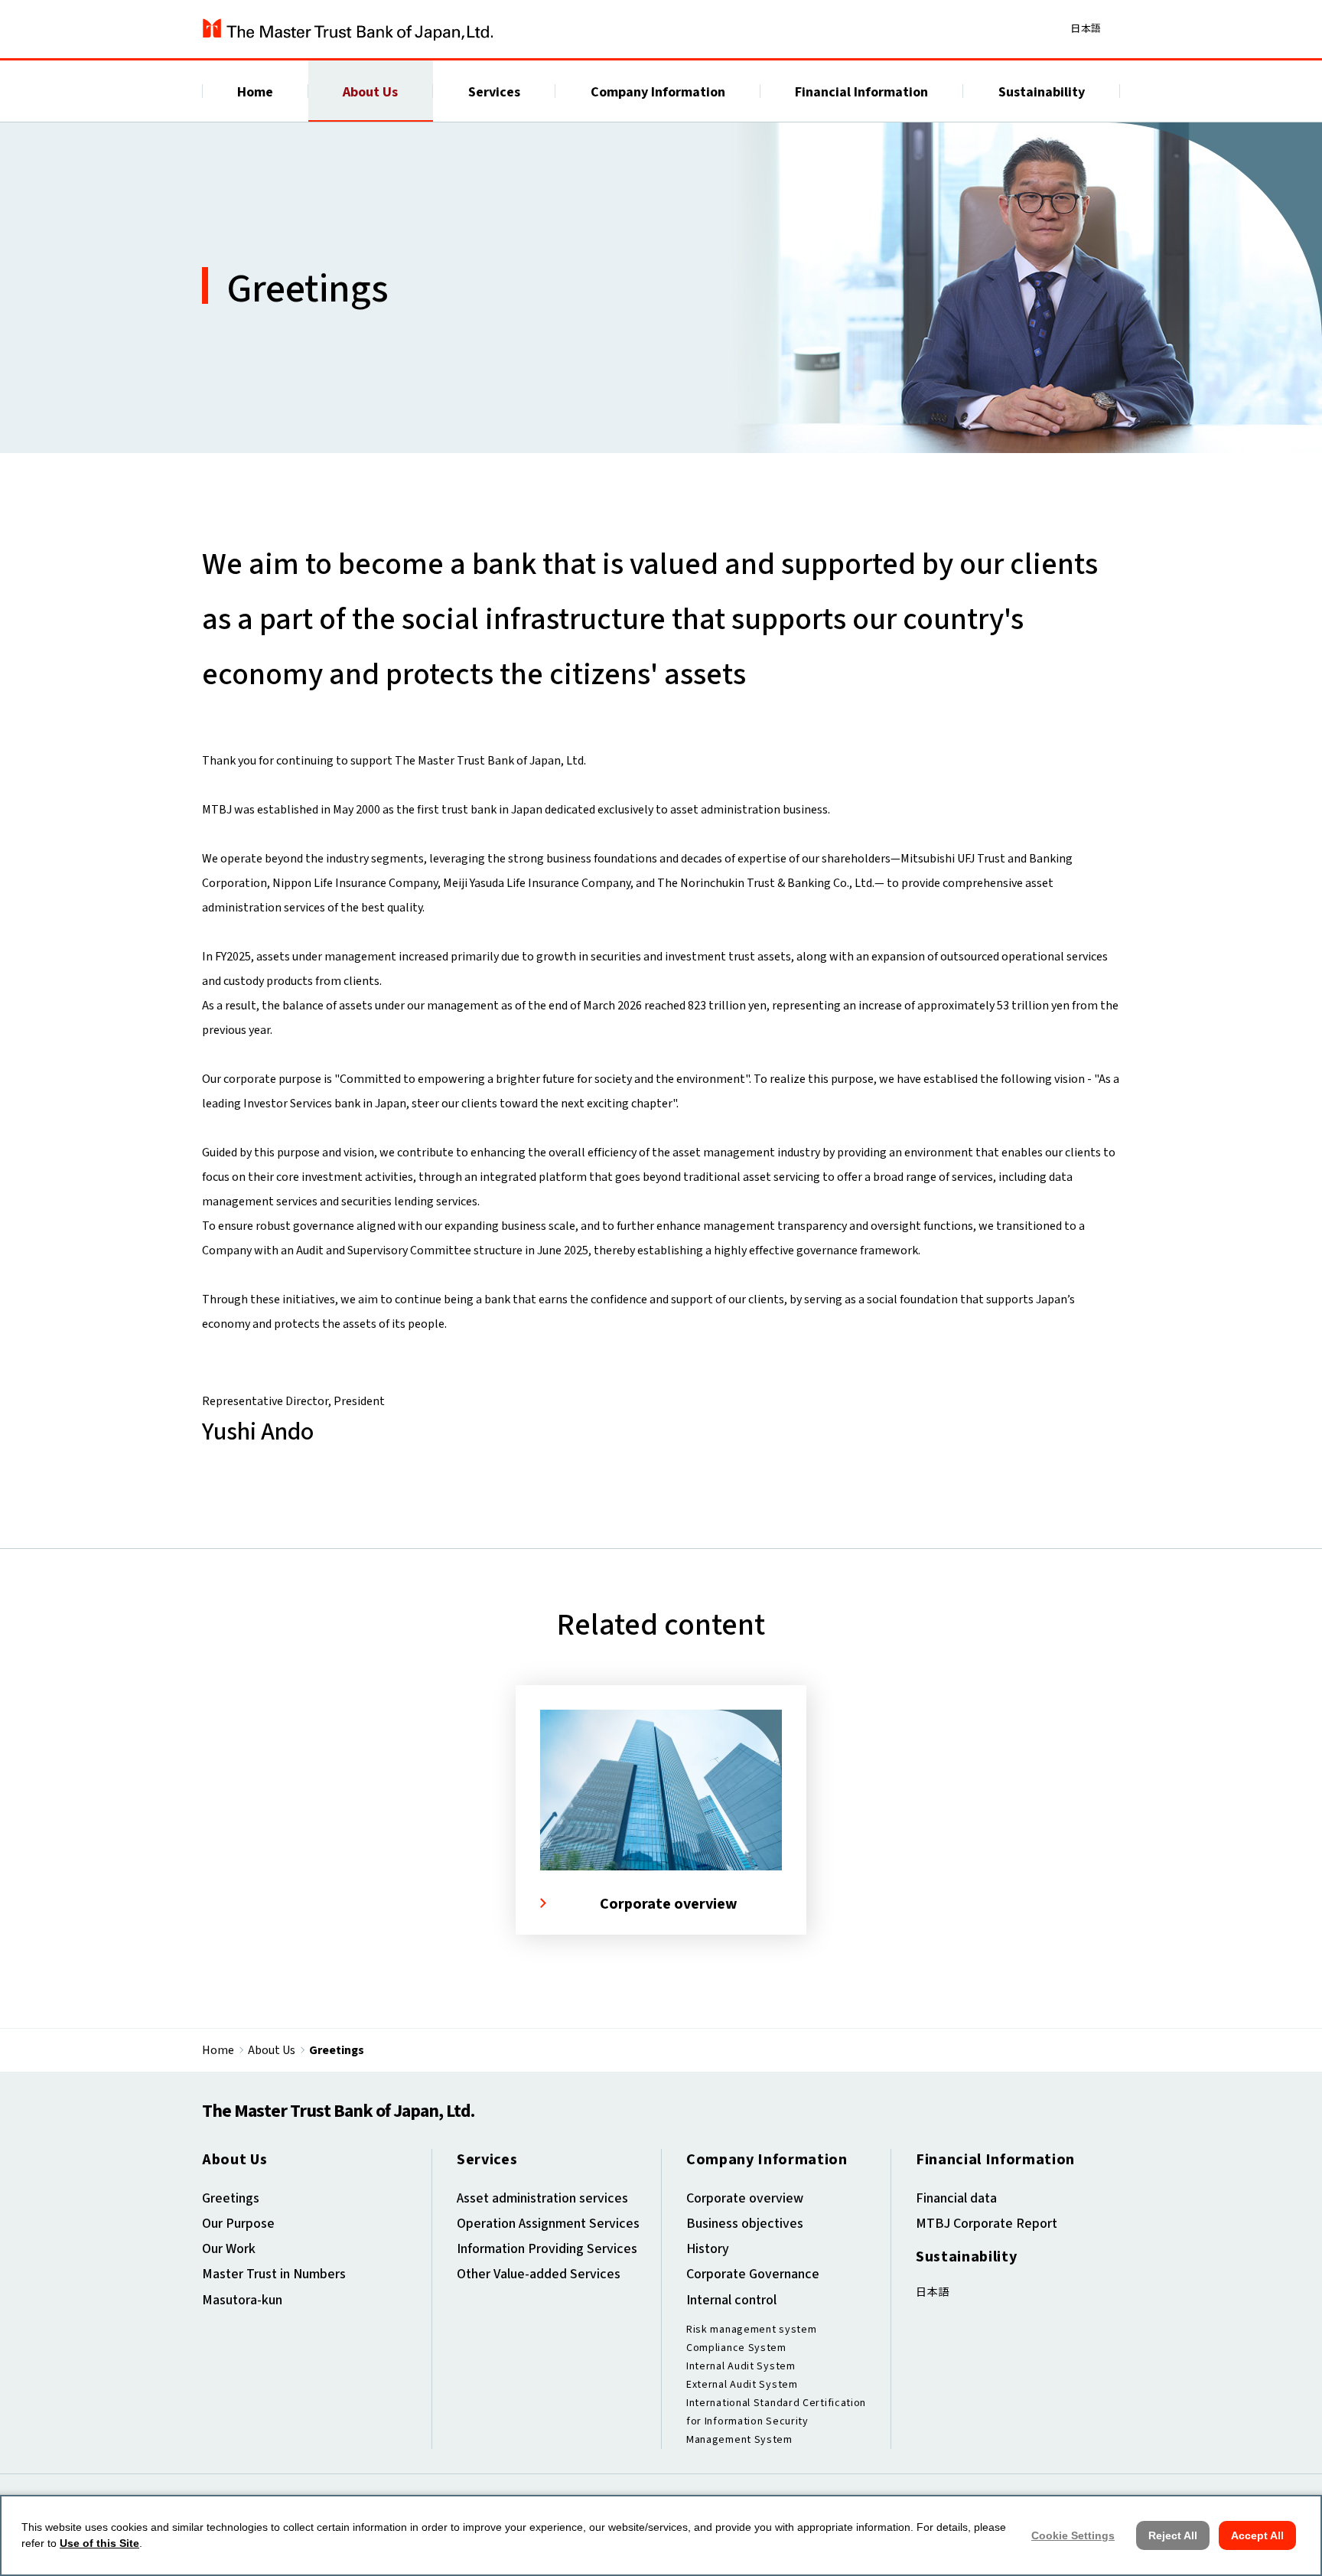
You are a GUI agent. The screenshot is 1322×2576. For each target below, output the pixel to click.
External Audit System (742, 2385)
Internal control (731, 2300)
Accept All (1257, 2535)
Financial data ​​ (958, 2198)
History (708, 2249)
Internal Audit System (741, 2366)
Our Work (229, 2249)
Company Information (658, 92)
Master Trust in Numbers (274, 2274)
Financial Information (861, 92)
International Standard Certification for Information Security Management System (776, 2421)
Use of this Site (99, 2543)
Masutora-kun (242, 2300)
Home (255, 92)
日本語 (1086, 28)
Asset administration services (542, 2198)
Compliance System (736, 2348)
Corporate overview (745, 2198)
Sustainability (1042, 92)
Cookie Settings (1073, 2535)
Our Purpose (238, 2224)
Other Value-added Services (539, 2274)
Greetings (231, 2198)
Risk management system (751, 2330)
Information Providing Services (547, 2249)
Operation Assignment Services (548, 2224)
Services (494, 92)
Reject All (1173, 2535)
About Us (370, 92)
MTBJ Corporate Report (987, 2224)
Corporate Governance (753, 2274)
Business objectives (745, 2224)
